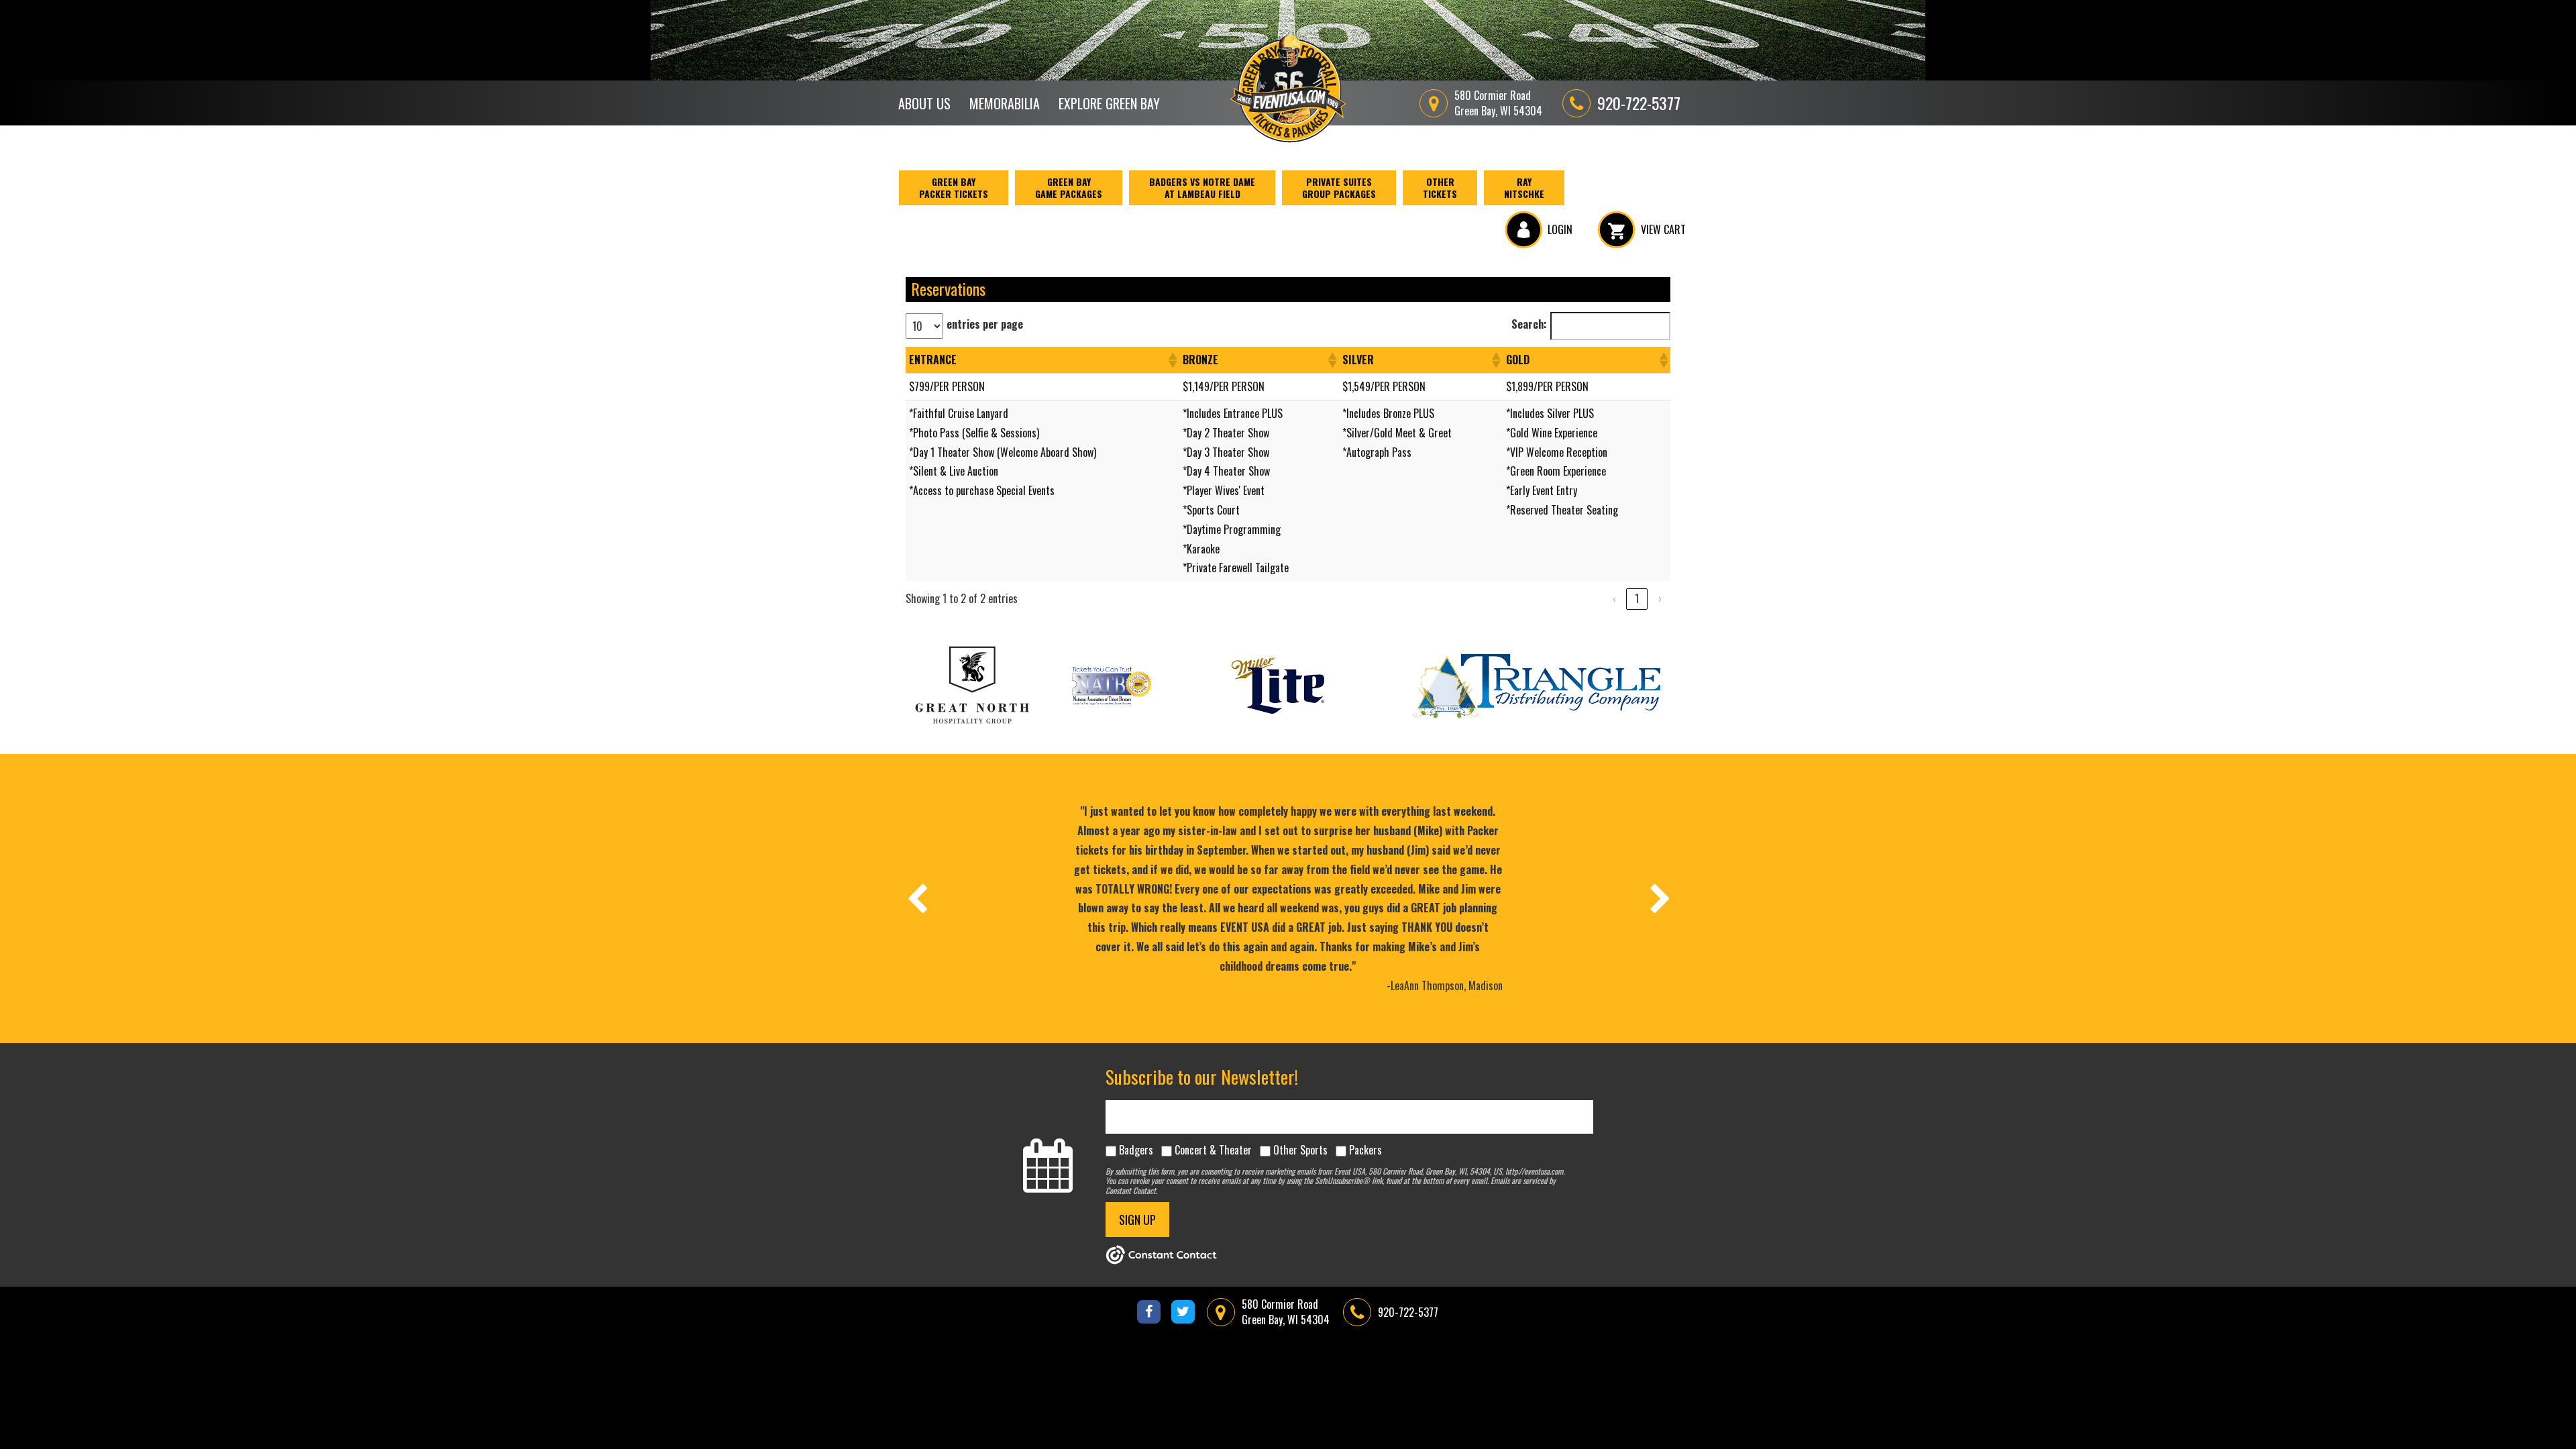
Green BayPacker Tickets (954, 187)
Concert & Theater (1213, 1150)
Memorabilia (1005, 103)
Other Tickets (1440, 187)
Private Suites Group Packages (1339, 187)
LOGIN (1560, 229)
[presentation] (916, 898)
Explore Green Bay (1109, 103)
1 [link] (1637, 598)
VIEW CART (1663, 229)
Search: (1529, 324)
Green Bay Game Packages (1069, 187)
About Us (924, 103)
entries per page (985, 324)
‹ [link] (1614, 598)
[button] (1172, 360)
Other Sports (1300, 1150)
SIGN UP (1137, 1220)
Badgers (1136, 1150)
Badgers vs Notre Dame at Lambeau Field (1202, 187)
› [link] (1660, 598)
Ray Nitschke (1524, 187)
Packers (1365, 1150)
